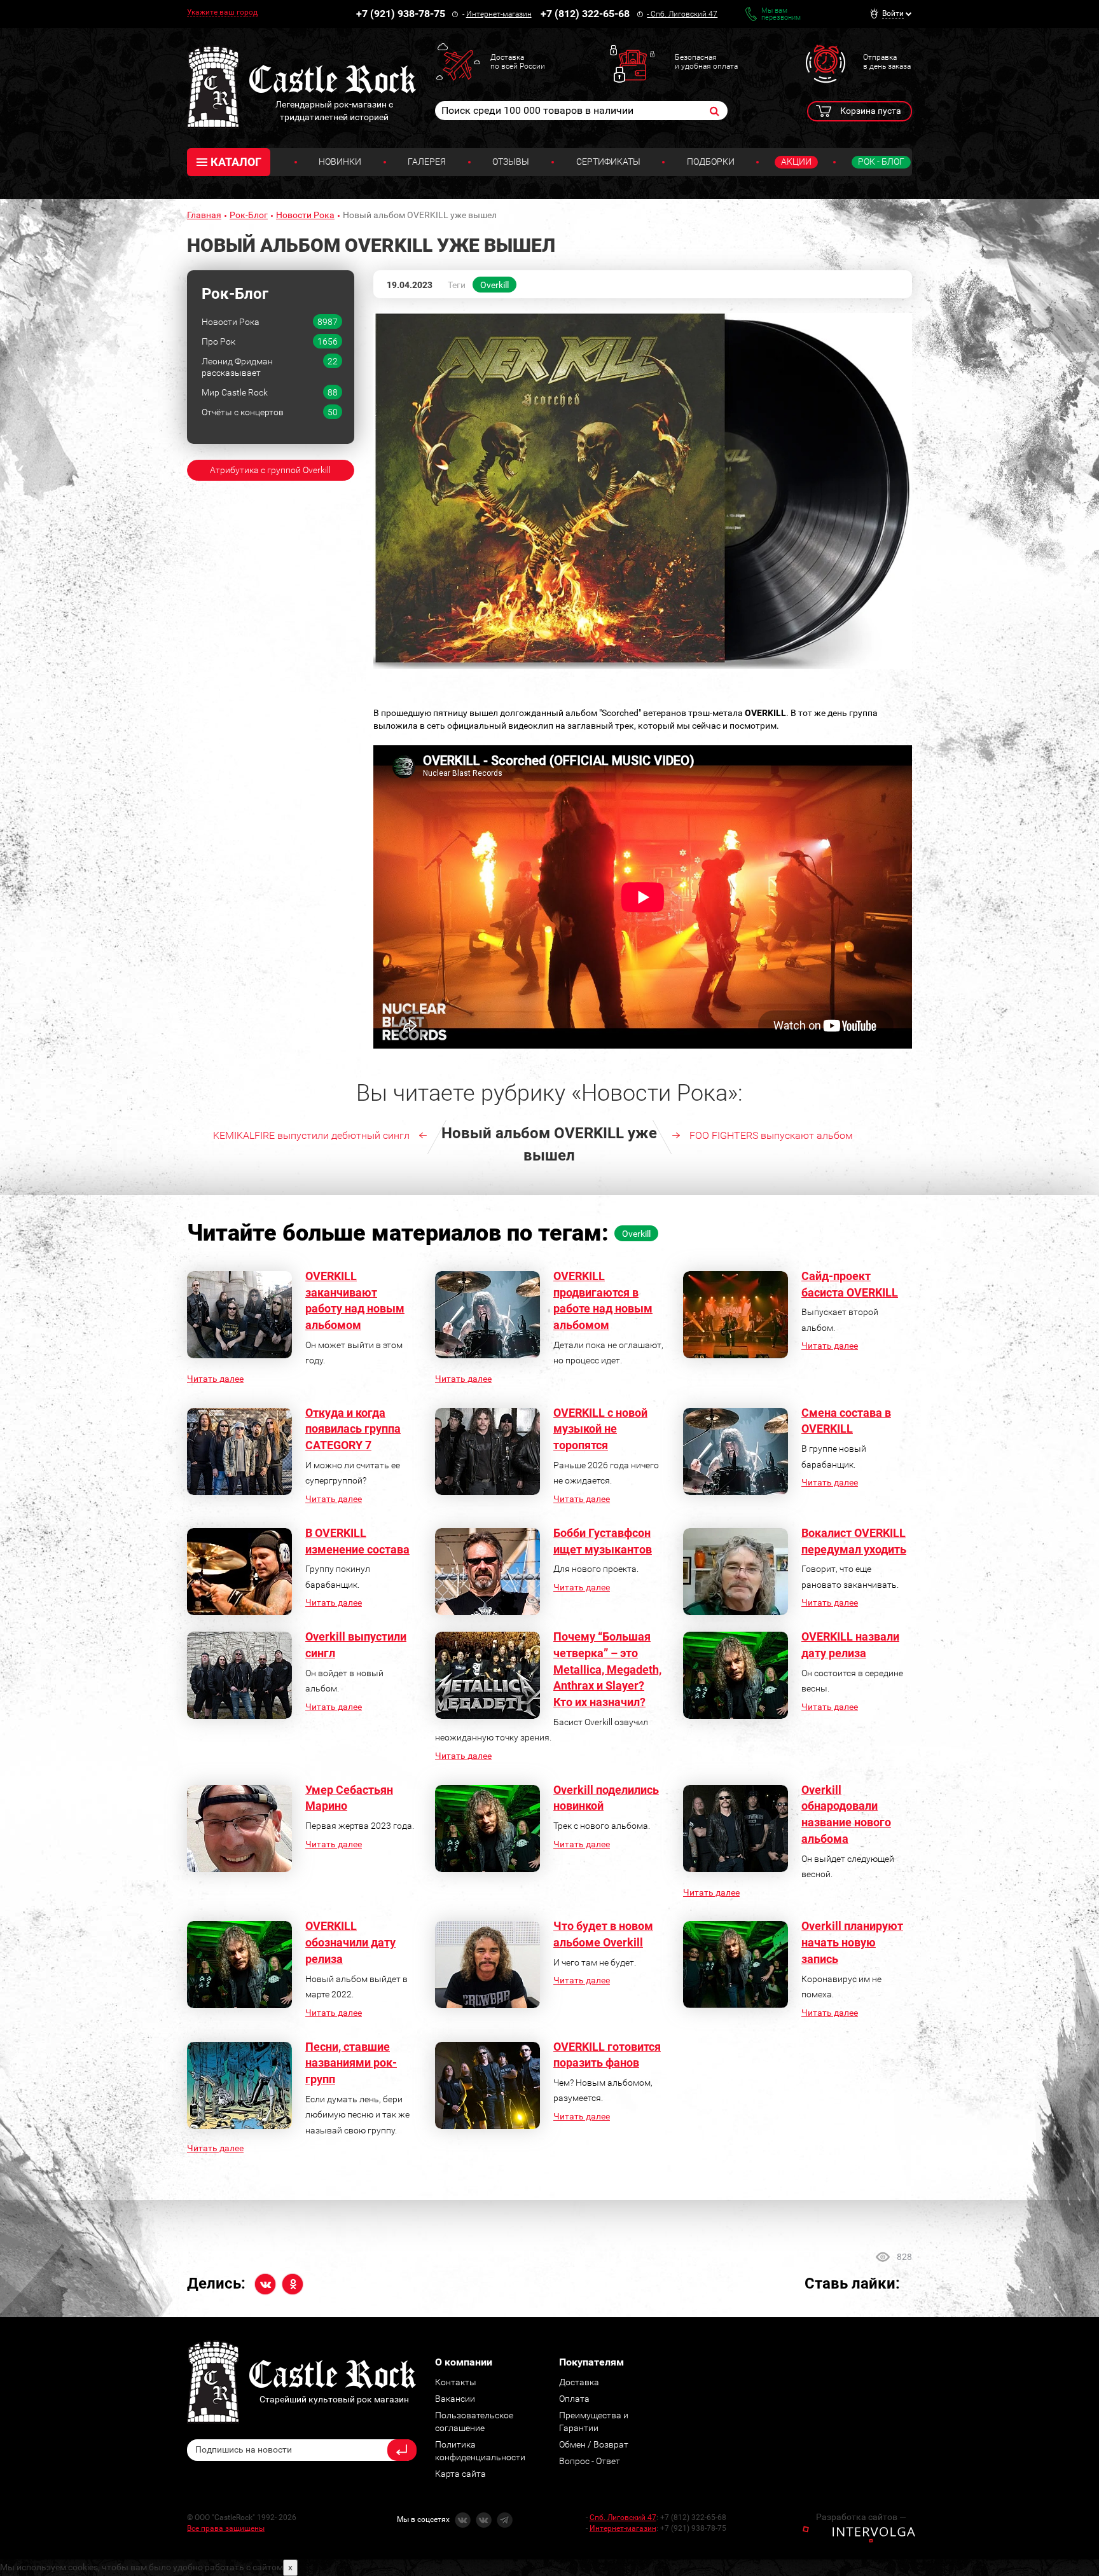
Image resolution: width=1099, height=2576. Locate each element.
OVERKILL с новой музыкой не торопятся (600, 1429)
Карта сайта (460, 2474)
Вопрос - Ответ (590, 2461)
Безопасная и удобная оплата (706, 62)
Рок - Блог (881, 162)
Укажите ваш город (222, 12)
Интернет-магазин (499, 14)
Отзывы (511, 162)
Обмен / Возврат (594, 2444)
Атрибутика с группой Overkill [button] (270, 470)
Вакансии (455, 2399)
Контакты (456, 2382)
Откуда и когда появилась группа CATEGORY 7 (353, 1429)
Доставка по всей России (518, 62)
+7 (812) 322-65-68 (585, 14)
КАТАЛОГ (236, 162)
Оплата (574, 2399)
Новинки (340, 162)
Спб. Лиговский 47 (684, 14)
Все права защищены (226, 2528)
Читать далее (215, 1379)
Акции (796, 162)
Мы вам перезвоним (781, 14)
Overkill (494, 285)
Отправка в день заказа (887, 62)
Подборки (711, 162)
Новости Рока (305, 215)
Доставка (579, 2382)
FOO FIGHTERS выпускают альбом (771, 1135)
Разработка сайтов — (861, 2517)
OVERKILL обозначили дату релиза (350, 1942)
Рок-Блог (249, 215)
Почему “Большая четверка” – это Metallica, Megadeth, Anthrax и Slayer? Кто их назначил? (607, 1669)
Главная (204, 215)
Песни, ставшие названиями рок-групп (351, 2063)
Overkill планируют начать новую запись (852, 1942)
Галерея (427, 162)
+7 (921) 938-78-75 (401, 14)
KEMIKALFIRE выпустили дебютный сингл (311, 1135)
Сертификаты (608, 162)
